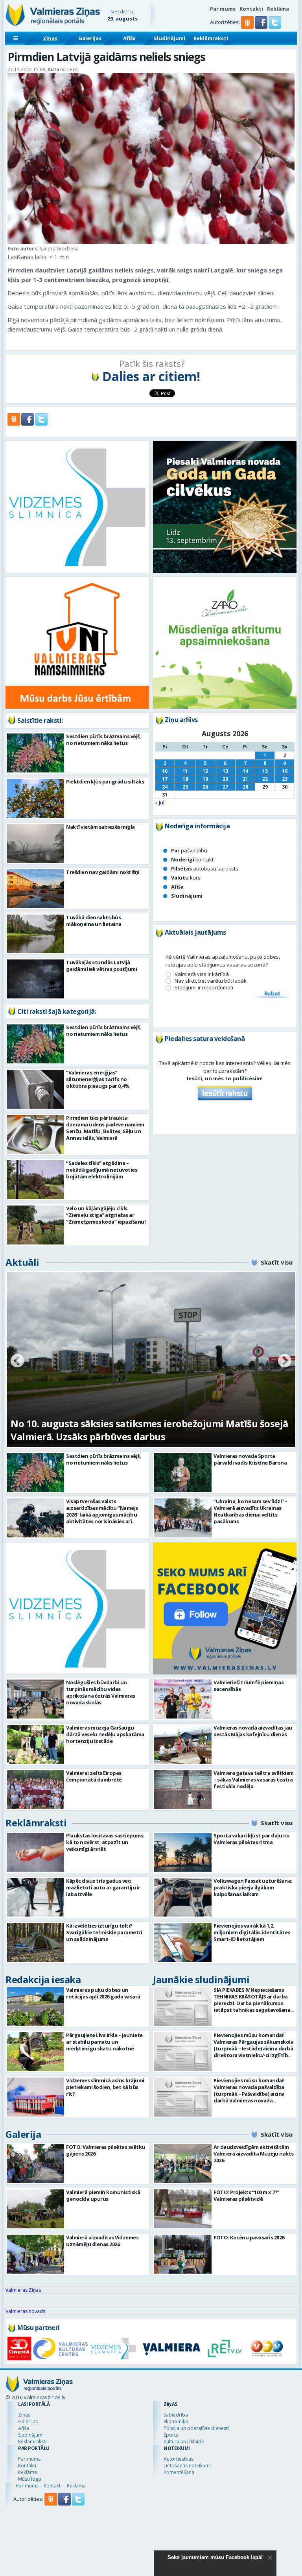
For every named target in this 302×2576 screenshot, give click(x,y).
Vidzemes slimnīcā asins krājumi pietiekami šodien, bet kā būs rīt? (105, 2087)
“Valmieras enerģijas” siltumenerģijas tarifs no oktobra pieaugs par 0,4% (98, 1079)
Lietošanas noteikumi (187, 2466)
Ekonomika (176, 2421)
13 (225, 771)
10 (165, 771)
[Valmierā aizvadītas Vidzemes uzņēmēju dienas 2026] (35, 2254)
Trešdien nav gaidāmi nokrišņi (103, 872)
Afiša (129, 38)
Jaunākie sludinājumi (201, 1979)
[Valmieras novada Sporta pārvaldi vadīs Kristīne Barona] (183, 1473)
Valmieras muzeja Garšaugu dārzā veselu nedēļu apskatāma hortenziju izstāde (105, 1734)
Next (285, 1361)
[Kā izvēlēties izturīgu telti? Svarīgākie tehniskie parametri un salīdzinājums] (35, 1942)
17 (165, 779)
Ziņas (50, 38)
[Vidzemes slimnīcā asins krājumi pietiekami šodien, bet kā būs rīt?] (35, 2097)
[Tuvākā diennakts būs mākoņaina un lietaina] (35, 934)
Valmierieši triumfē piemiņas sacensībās (249, 1686)
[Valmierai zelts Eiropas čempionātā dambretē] (35, 1790)
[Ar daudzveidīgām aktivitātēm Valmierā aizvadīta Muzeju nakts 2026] (183, 2164)
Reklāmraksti (211, 38)
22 (265, 779)
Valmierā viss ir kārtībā (202, 974)
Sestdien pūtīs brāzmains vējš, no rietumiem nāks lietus (103, 740)
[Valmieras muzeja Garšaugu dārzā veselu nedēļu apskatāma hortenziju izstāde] (35, 1744)
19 (205, 779)
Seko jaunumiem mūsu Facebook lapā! (215, 2557)
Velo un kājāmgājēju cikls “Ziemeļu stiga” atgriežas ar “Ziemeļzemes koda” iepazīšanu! (106, 1215)
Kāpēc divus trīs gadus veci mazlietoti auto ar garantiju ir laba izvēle (103, 1887)
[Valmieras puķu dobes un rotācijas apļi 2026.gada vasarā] (35, 2007)
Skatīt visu (277, 1262)
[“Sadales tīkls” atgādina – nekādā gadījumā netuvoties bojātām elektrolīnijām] (35, 1180)
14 (245, 771)
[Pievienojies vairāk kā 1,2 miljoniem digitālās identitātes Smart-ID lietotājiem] (183, 1942)
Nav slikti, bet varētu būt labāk (211, 981)
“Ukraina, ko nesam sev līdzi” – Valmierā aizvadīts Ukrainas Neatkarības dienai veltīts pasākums (250, 1511)
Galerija (23, 2134)
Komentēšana (179, 2472)
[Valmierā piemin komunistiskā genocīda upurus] (35, 2209)
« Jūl (160, 802)
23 (285, 779)
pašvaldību (189, 850)
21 (245, 779)
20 (225, 779)
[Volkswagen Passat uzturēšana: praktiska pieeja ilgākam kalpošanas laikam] (183, 1897)
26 (205, 787)
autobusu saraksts (205, 869)
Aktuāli (22, 1262)
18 (185, 779)
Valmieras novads (25, 2311)
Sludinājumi (169, 38)
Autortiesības (179, 2459)
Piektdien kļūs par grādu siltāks (105, 782)
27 (225, 787)
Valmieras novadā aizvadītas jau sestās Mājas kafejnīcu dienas (253, 1731)
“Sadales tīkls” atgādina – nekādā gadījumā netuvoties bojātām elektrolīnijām (102, 1170)
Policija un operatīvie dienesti (196, 2428)
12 (205, 771)
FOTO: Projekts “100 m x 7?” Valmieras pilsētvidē (247, 2195)
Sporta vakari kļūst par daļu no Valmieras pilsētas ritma (252, 1839)
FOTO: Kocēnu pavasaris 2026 (249, 2237)
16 (285, 771)
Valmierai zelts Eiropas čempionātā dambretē (94, 1776)
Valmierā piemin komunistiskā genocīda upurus (103, 2195)
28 (245, 787)
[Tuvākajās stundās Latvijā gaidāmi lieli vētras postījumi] (35, 979)
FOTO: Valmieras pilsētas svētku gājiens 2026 (106, 2150)
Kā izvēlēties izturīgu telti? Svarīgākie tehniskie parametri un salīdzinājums (104, 1932)
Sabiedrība (176, 2415)
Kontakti (251, 9)
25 (185, 787)
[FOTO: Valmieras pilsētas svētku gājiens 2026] (35, 2164)
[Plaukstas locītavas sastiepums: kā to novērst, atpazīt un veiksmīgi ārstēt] (35, 1852)
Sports (171, 2435)
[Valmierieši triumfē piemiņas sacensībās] (183, 1699)
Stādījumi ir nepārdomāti (204, 988)
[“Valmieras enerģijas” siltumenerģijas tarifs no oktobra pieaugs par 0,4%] (35, 1089)
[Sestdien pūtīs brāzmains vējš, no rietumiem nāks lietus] (35, 753)
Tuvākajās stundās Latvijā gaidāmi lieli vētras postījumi (101, 966)
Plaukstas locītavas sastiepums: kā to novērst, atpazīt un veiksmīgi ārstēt (105, 1842)
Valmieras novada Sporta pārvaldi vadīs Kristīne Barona (250, 1459)
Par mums (223, 9)
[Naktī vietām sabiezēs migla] (35, 844)
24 (165, 787)
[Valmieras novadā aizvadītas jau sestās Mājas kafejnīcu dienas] (183, 1744)
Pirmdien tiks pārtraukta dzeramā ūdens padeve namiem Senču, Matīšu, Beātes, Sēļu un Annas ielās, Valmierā (105, 1128)
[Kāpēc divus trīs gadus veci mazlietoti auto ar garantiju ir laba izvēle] (35, 1897)
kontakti (193, 859)
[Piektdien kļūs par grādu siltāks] (35, 798)
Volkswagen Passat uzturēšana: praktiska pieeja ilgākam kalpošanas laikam (253, 1887)
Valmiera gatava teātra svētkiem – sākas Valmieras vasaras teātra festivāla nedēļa (254, 1780)
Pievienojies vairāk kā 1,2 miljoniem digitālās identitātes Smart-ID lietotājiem (252, 1932)
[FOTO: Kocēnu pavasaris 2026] (183, 2254)
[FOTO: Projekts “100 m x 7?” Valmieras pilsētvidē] (183, 2209)
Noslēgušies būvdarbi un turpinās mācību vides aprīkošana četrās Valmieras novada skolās (101, 1692)
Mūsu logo (30, 2479)
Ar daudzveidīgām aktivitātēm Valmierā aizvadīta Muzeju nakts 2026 (254, 2154)
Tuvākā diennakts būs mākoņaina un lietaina (94, 921)
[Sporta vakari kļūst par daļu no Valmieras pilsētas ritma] (183, 1852)
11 (185, 771)
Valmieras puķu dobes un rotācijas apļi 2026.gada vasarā (103, 1993)
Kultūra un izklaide (184, 2442)
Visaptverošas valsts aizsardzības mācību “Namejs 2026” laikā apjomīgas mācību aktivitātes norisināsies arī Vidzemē (102, 1515)
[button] (262, 27)
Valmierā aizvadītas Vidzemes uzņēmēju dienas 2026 (102, 2241)
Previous (17, 1361)
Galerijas (90, 38)
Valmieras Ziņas (23, 2290)
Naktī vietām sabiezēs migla (100, 827)
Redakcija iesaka (43, 1979)
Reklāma (278, 9)
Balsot (272, 994)
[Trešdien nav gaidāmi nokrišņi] (35, 889)
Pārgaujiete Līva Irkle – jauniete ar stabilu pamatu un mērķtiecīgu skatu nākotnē (104, 2042)
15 (265, 771)
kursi (186, 878)
